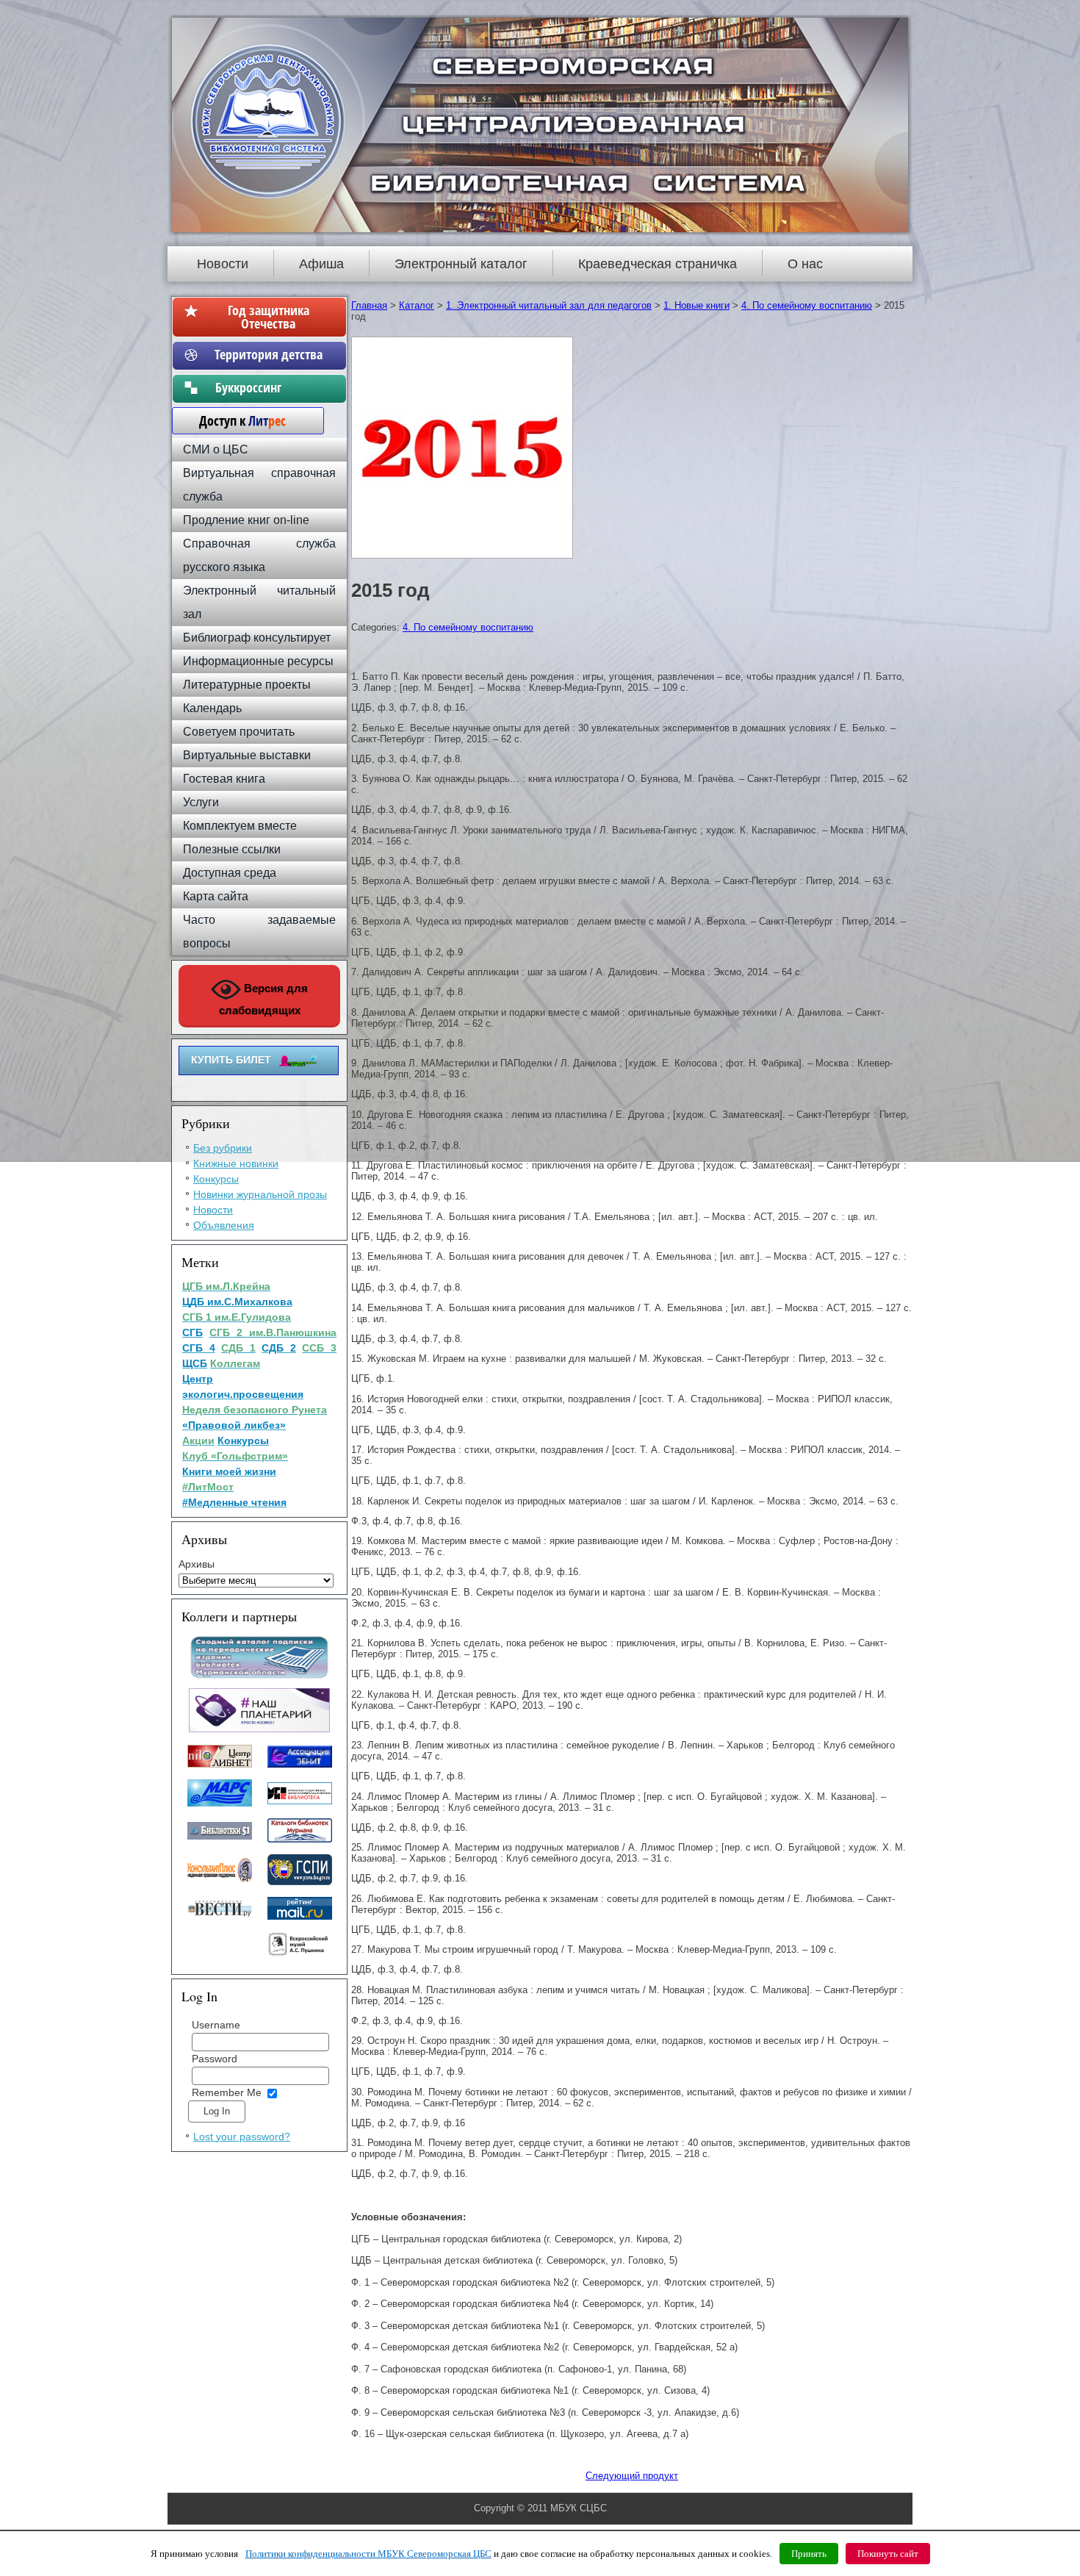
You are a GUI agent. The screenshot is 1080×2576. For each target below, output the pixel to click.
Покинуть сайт (888, 2554)
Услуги (201, 802)
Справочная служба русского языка (259, 555)
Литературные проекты (247, 685)
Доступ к (235, 420)
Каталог (417, 305)
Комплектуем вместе (240, 826)
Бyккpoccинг (269, 387)
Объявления (224, 1225)
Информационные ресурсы (258, 661)
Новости (223, 264)
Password (215, 2059)
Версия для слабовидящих (264, 999)
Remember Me (227, 2092)
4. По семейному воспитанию (807, 305)
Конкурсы (216, 1179)
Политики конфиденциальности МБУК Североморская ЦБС (368, 2554)
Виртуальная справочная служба (259, 485)
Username (216, 2025)
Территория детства (269, 354)
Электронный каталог (461, 264)
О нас (805, 264)
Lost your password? (242, 2136)
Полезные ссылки (232, 849)
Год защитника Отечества (269, 317)
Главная (369, 305)
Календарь (212, 708)
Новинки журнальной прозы (260, 1194)
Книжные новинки (236, 1163)
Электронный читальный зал (259, 602)
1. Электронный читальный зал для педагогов (549, 305)
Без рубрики (223, 1148)
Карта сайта (216, 896)
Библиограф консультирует (257, 638)
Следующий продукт (632, 2476)
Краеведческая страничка (658, 264)
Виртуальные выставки (247, 755)
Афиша (321, 264)
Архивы (197, 1564)
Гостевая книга (224, 779)
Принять (809, 2554)
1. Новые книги (696, 305)
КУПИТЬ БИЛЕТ (231, 1060)
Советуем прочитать (239, 732)
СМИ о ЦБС (216, 449)
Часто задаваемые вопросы (259, 932)
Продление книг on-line (246, 520)
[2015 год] (464, 559)
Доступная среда (230, 873)
